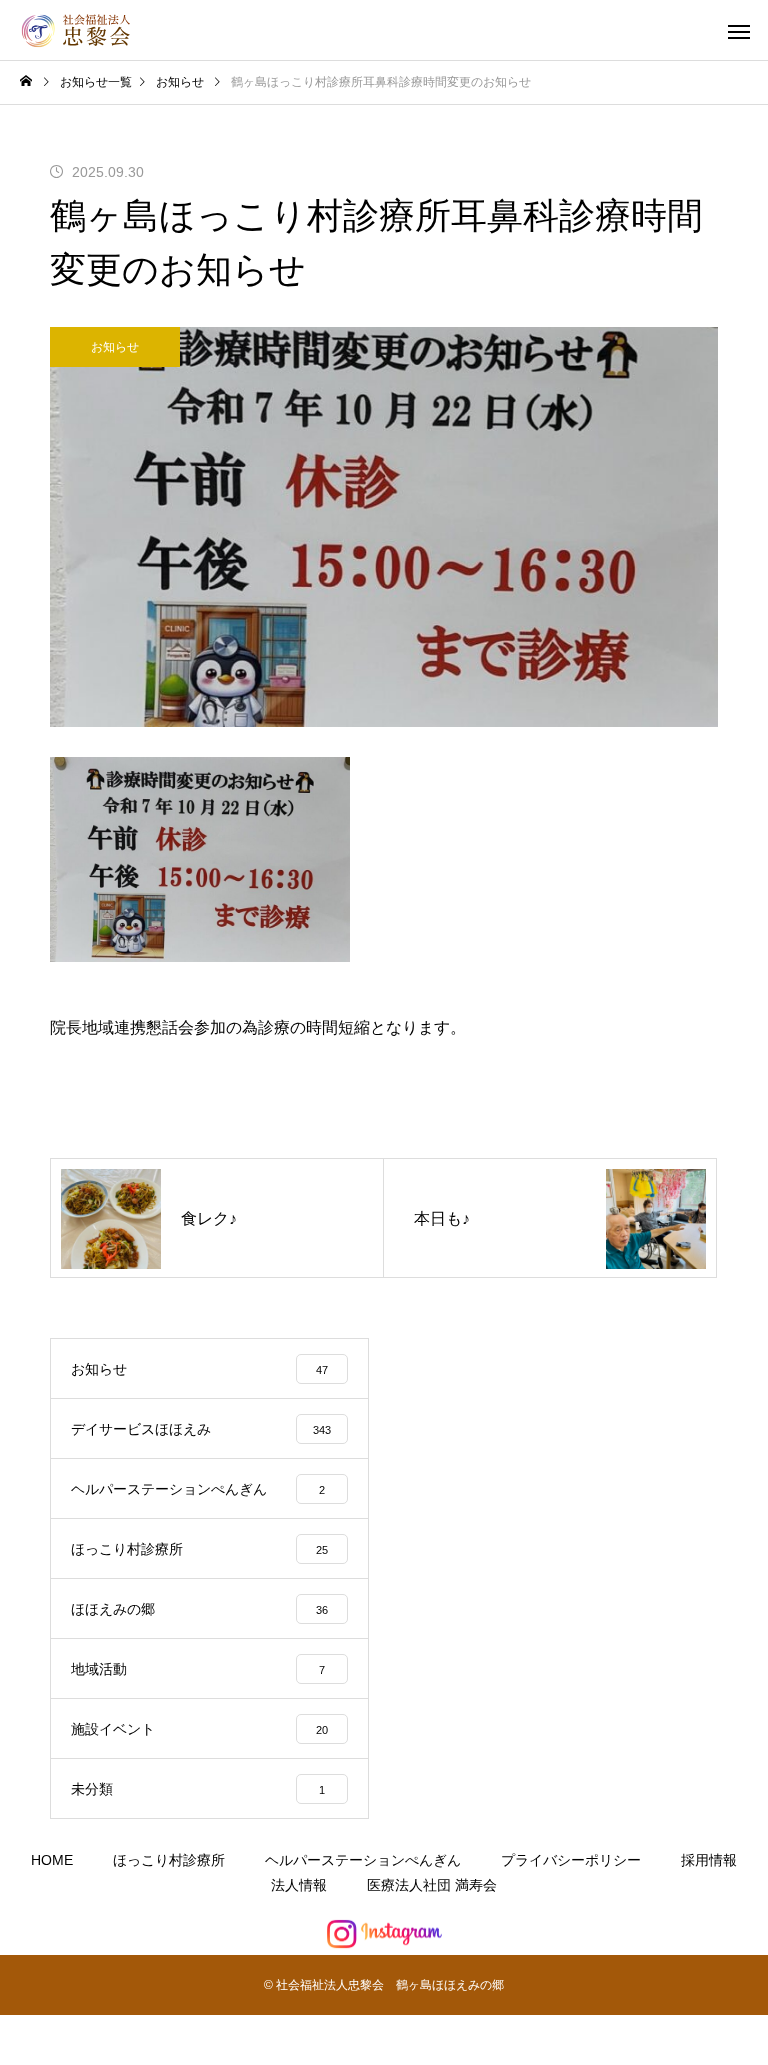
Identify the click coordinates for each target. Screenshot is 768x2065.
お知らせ (115, 347)
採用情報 (709, 1860)
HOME (52, 1860)
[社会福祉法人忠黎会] (80, 30)
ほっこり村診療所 (169, 1860)
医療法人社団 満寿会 (432, 1885)
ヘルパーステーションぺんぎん (363, 1860)
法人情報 (299, 1885)
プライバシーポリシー (571, 1860)
